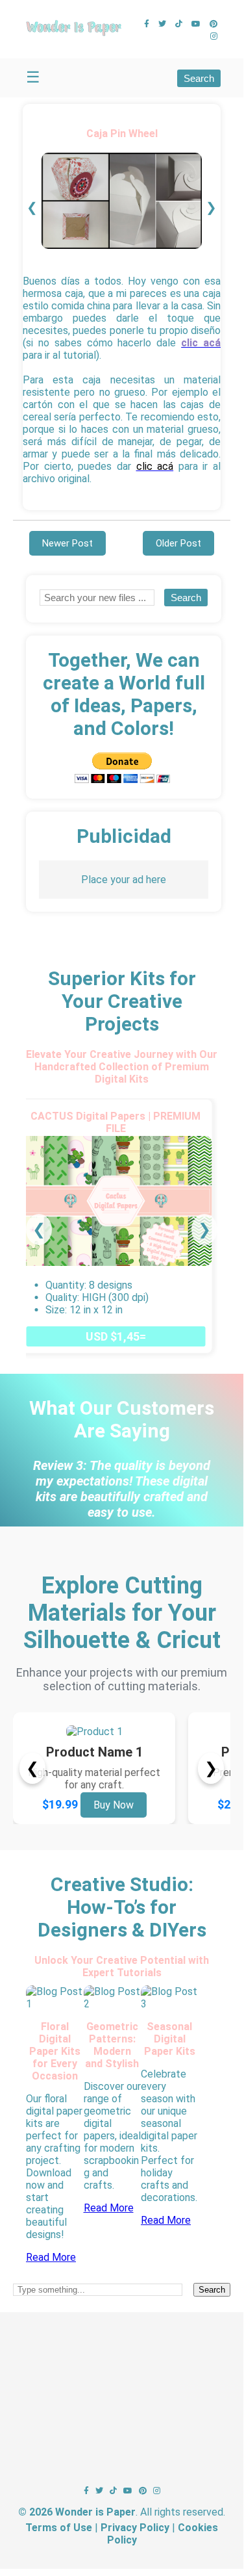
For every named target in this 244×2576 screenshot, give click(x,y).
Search (199, 78)
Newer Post (67, 543)
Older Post (178, 543)
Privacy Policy (135, 2528)
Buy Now (114, 1805)
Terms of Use (59, 2528)
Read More (51, 2257)
